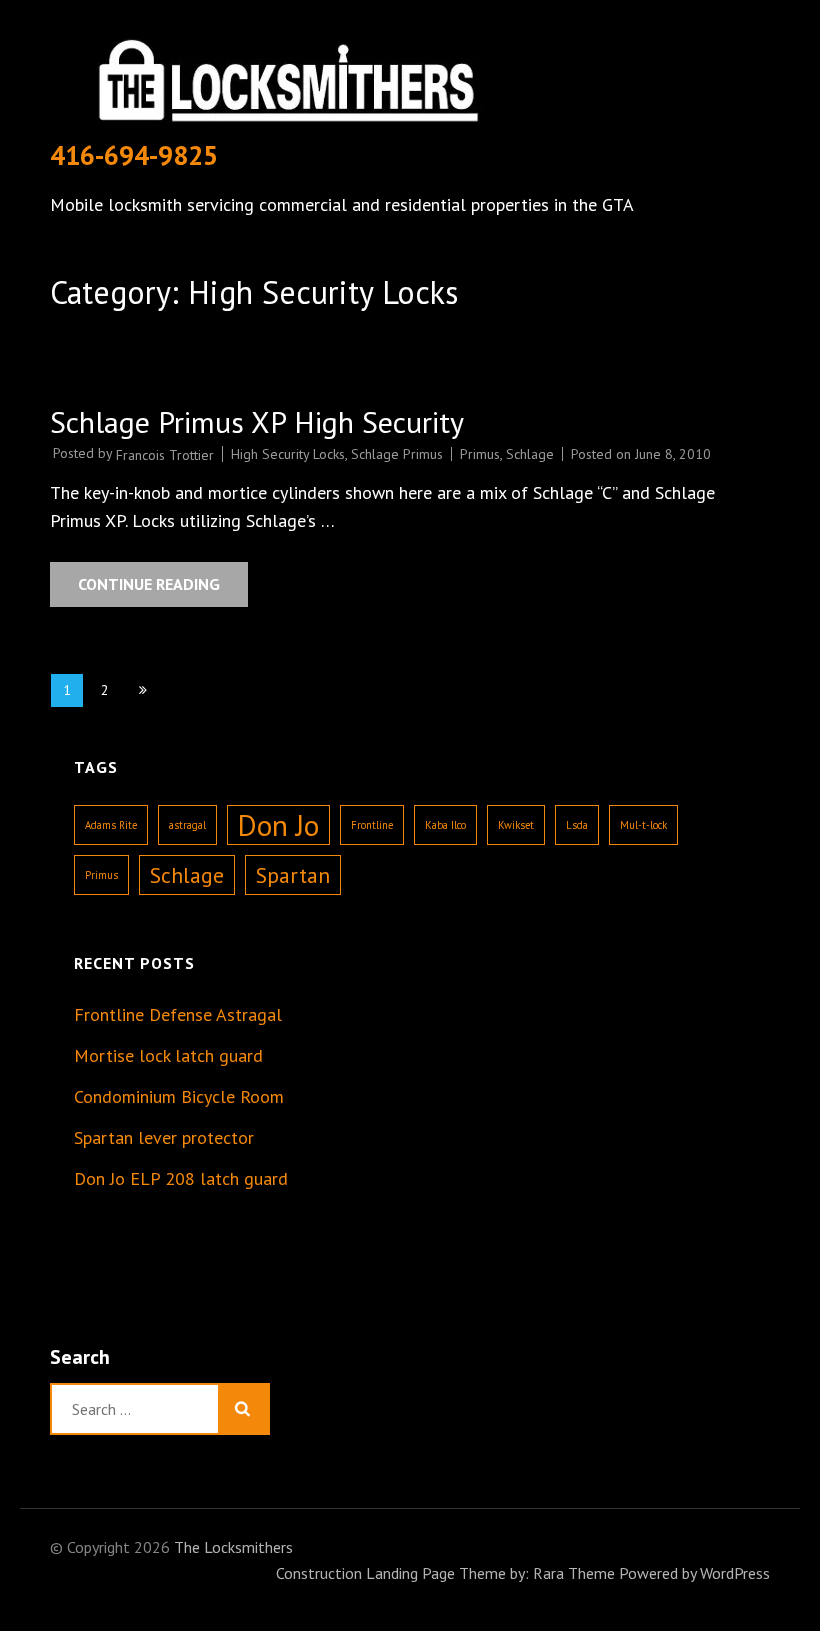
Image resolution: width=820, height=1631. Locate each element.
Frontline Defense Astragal (178, 1014)
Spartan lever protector (164, 1137)
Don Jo (278, 825)
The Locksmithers (233, 1547)
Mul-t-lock (643, 825)
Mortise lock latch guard (168, 1055)
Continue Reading (149, 584)
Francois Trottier (165, 455)
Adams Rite (111, 825)
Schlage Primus (397, 454)
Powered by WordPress (694, 1573)
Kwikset (516, 825)
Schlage (530, 454)
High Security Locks (288, 454)
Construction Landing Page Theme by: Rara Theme (445, 1573)
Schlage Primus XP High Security (257, 421)
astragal (187, 825)
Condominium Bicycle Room (179, 1096)
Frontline (372, 825)
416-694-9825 (134, 155)
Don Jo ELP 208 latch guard (181, 1178)
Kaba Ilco (445, 825)
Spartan (293, 875)
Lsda (577, 825)
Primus (480, 454)
